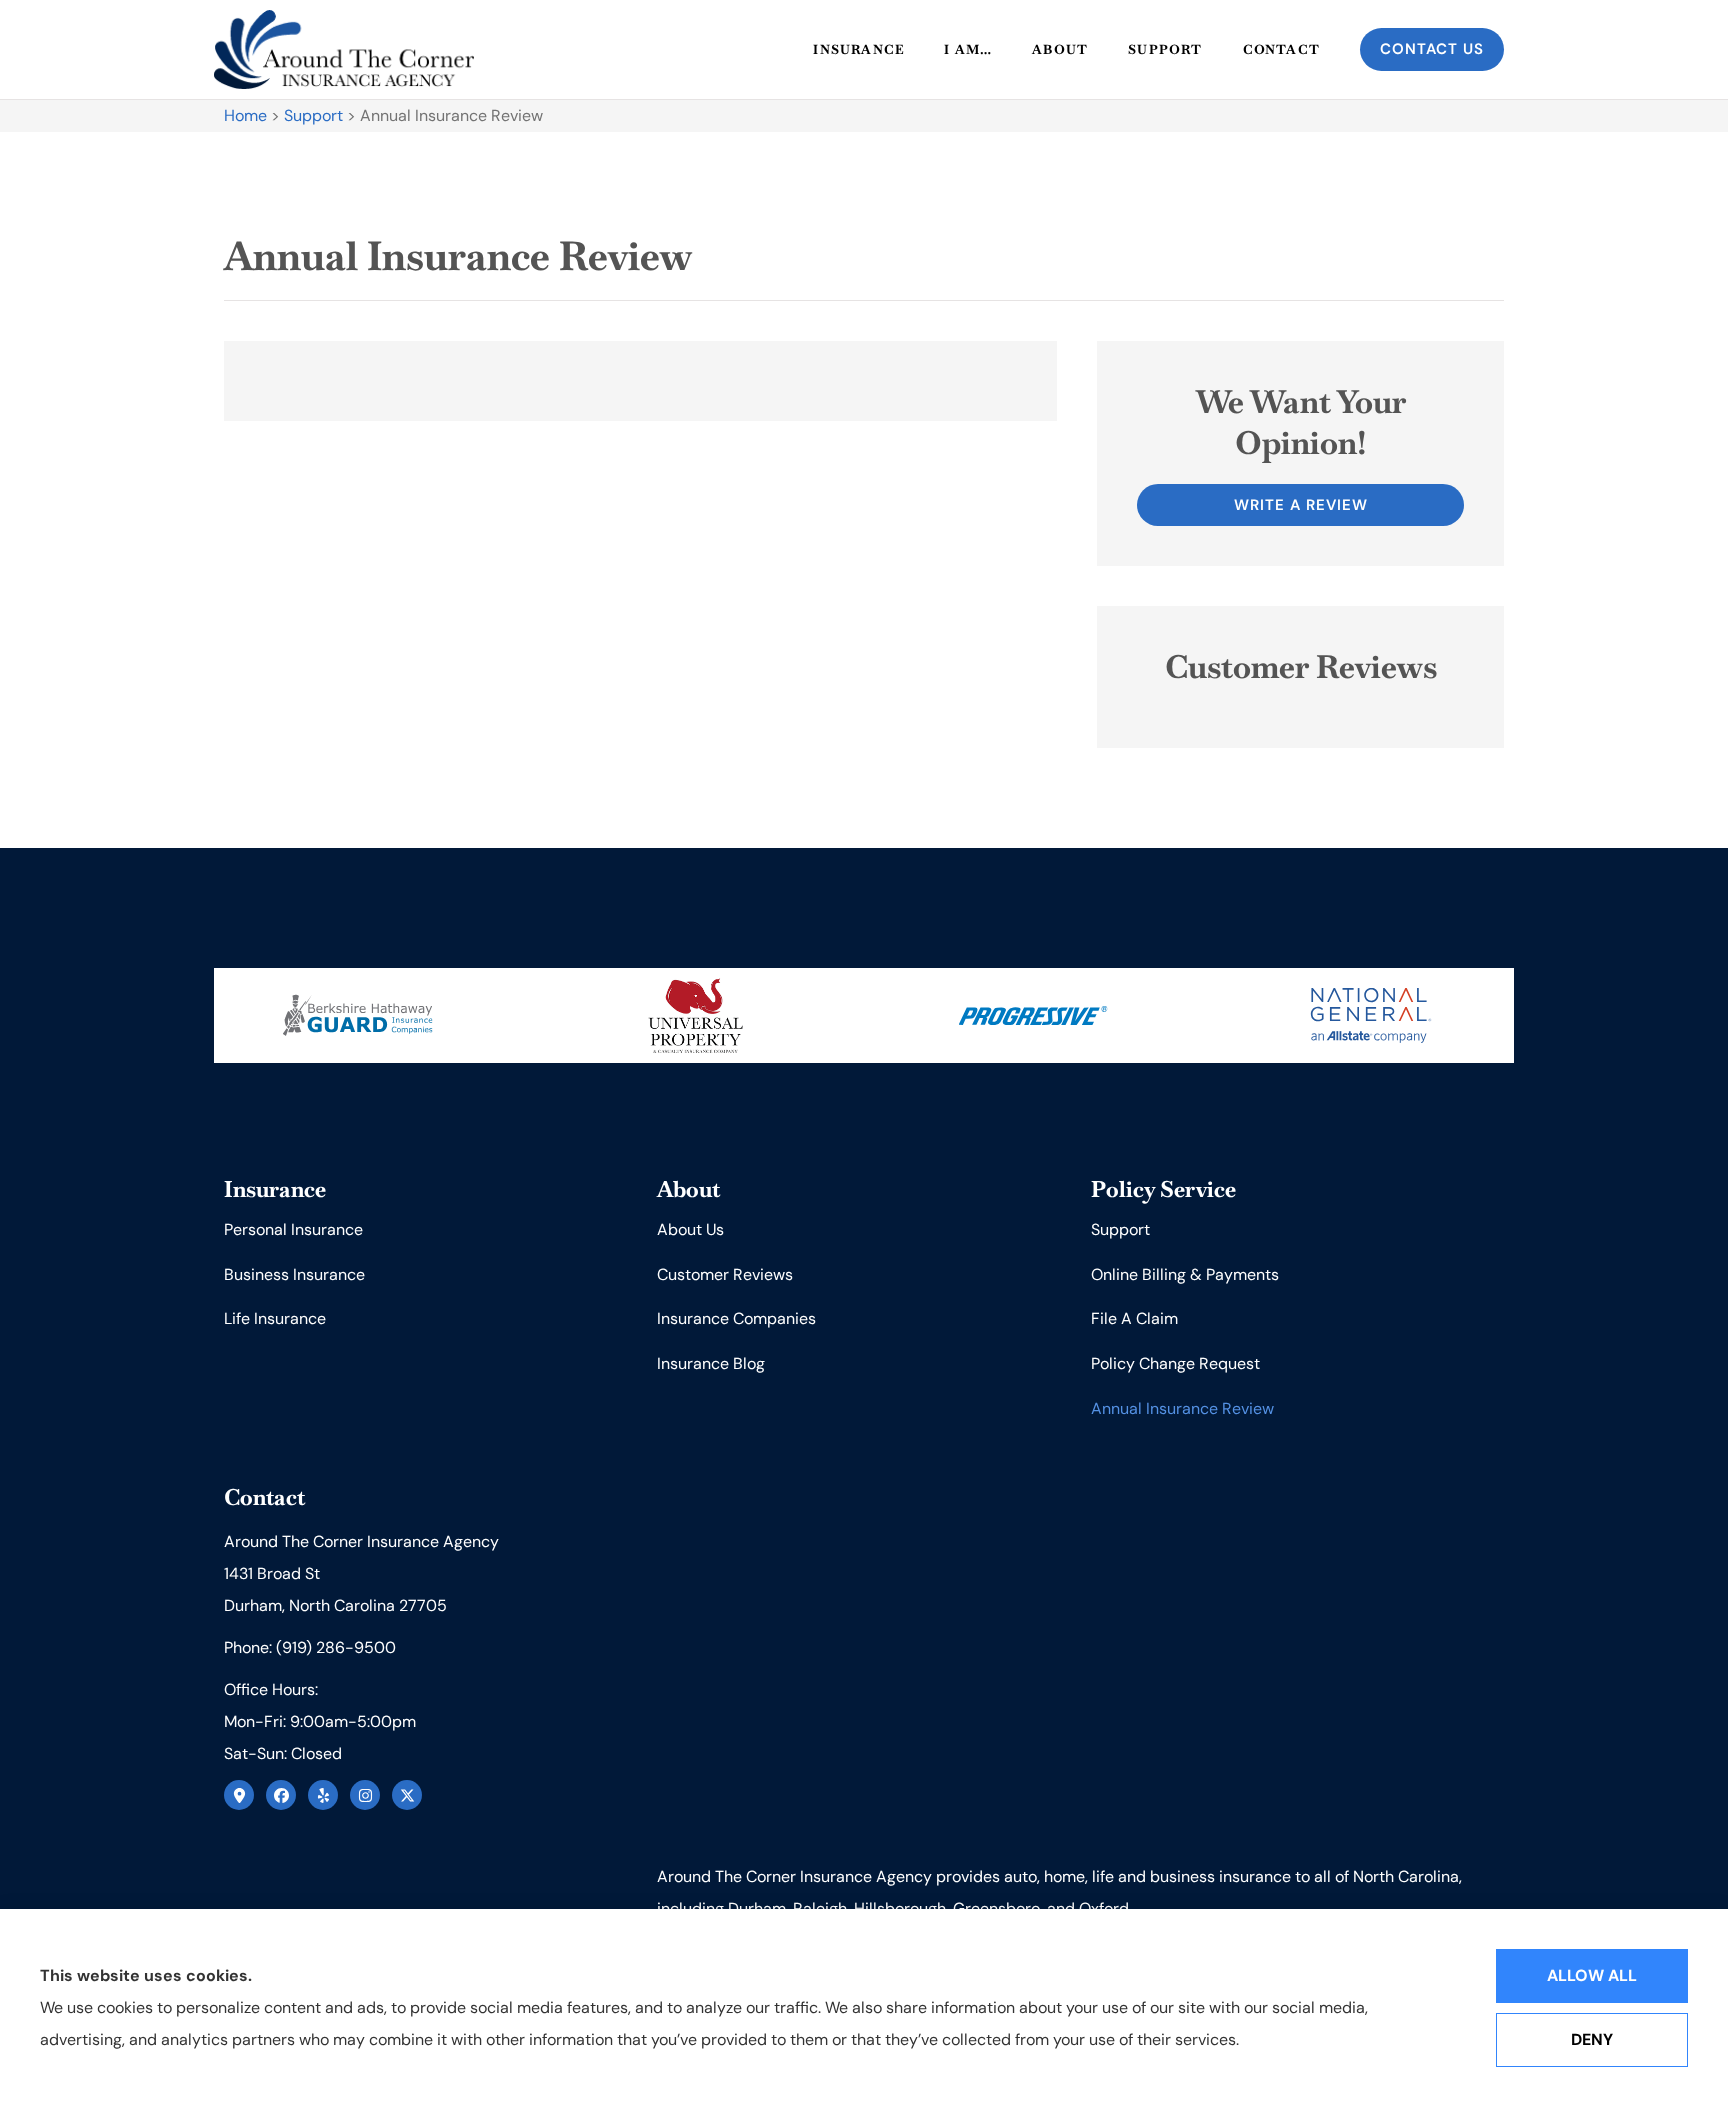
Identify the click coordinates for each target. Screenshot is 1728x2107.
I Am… (968, 49)
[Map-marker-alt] (239, 1795)
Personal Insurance (293, 1229)
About (1060, 49)
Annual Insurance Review (1182, 1408)
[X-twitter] (407, 1795)
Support (1165, 49)
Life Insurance (275, 1318)
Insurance (858, 49)
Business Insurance (294, 1274)
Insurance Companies (736, 1318)
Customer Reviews (725, 1274)
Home (245, 115)
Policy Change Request (1175, 1363)
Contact (1281, 49)
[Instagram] (365, 1795)
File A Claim (1134, 1318)
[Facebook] (281, 1795)
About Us (690, 1229)
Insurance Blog (711, 1363)
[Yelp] (323, 1795)
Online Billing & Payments (1185, 1274)
